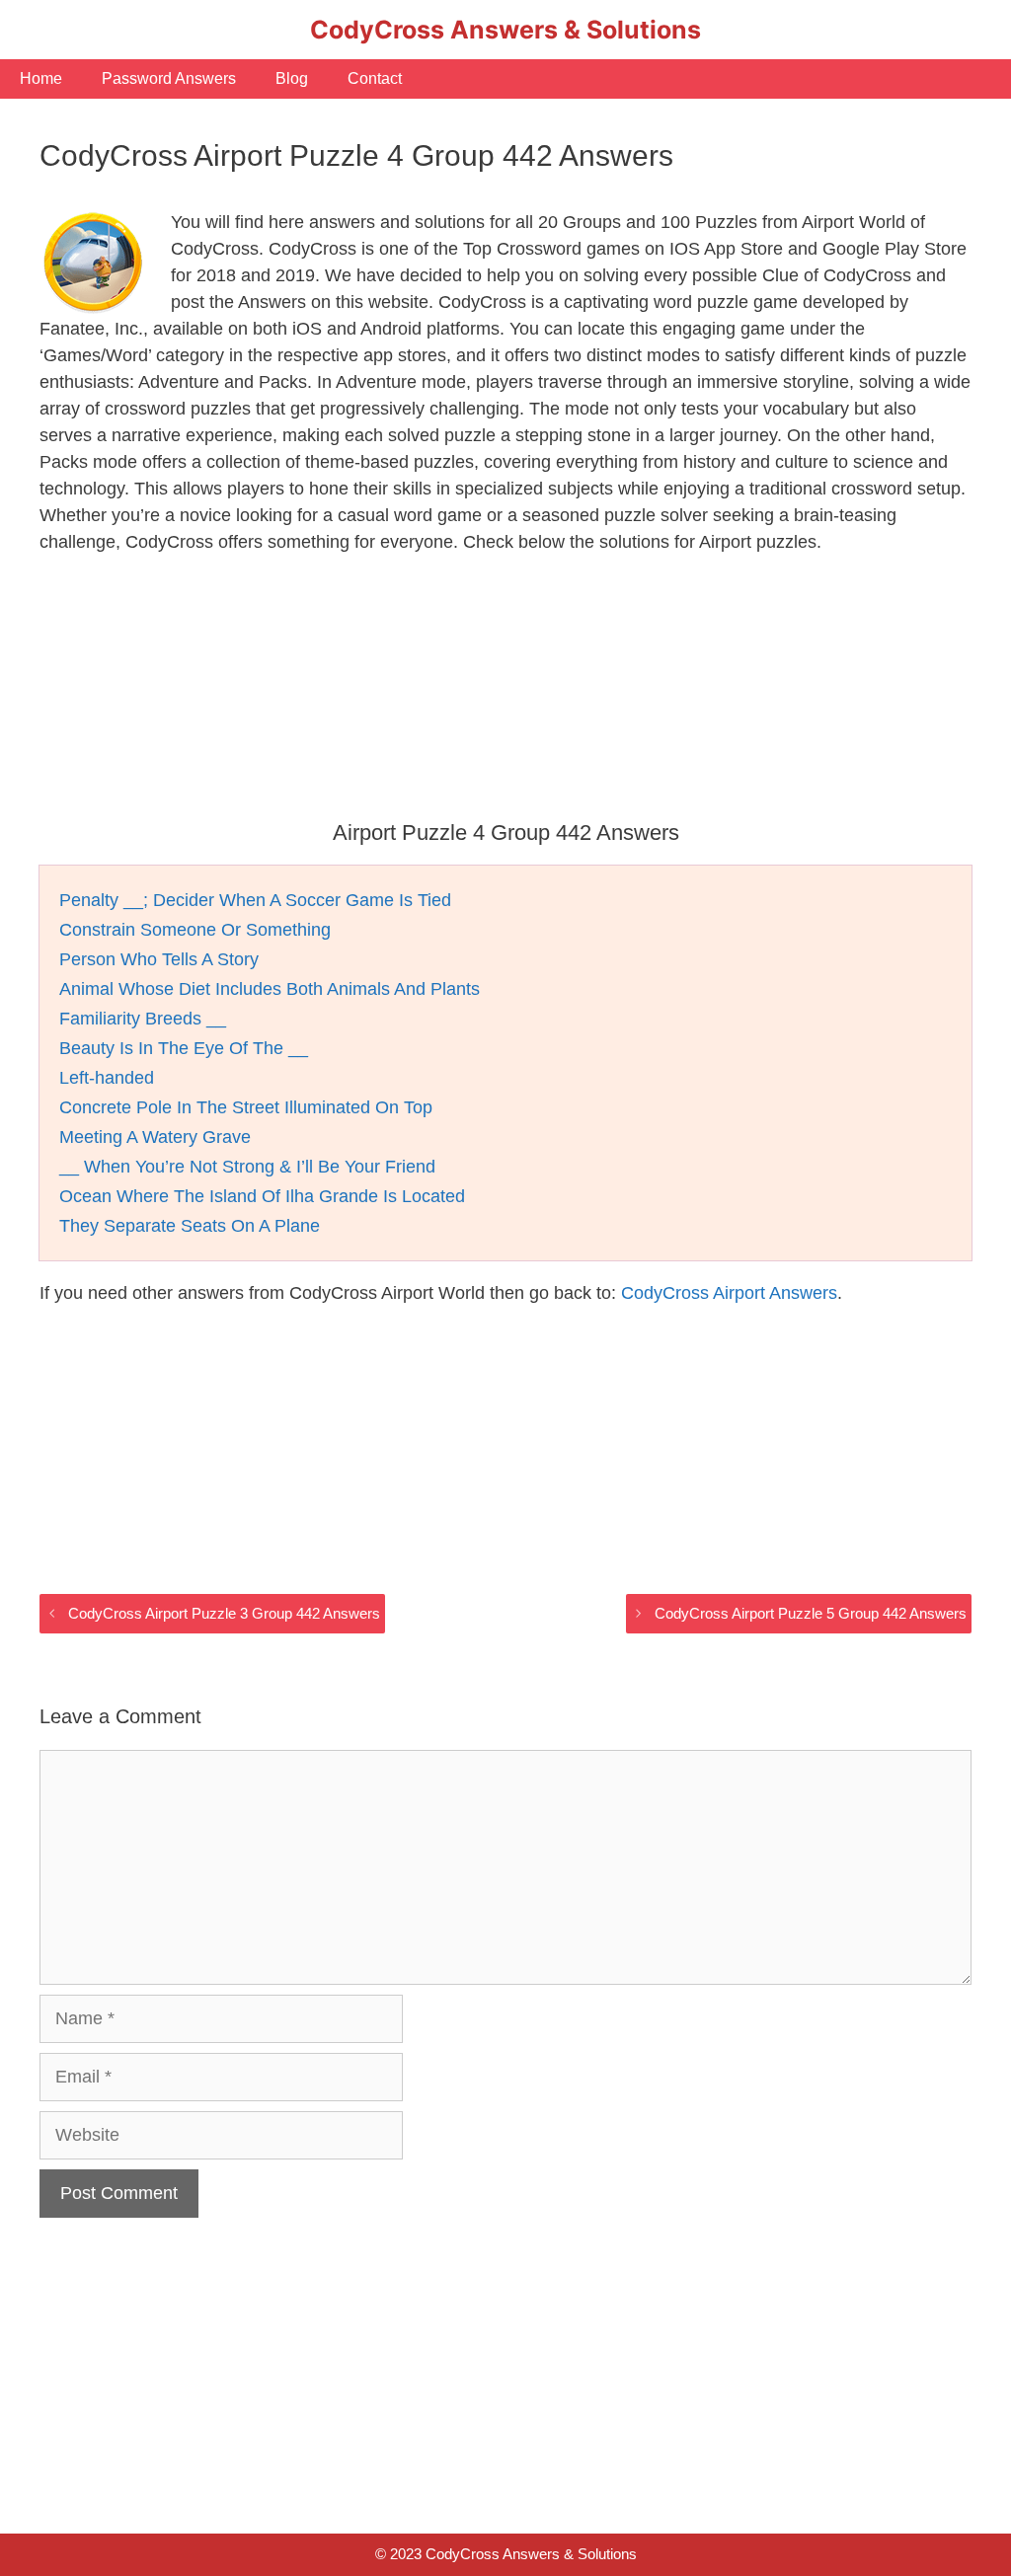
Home (41, 78)
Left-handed (107, 1078)
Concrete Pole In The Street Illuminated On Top (246, 1107)
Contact (375, 78)
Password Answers (169, 78)
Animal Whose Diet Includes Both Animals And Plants (270, 989)
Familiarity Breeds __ (143, 1019)
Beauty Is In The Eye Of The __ (184, 1048)
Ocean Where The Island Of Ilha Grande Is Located (262, 1196)
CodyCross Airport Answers (729, 1293)
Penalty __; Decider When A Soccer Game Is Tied (255, 900)
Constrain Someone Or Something (195, 930)
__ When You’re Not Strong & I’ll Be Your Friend (247, 1167)
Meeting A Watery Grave (155, 1137)
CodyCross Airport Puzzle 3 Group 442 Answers (224, 1613)
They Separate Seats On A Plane (190, 1226)
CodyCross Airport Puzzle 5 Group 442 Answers (811, 1613)
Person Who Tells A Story (159, 959)
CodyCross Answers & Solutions (505, 30)
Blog (292, 78)
